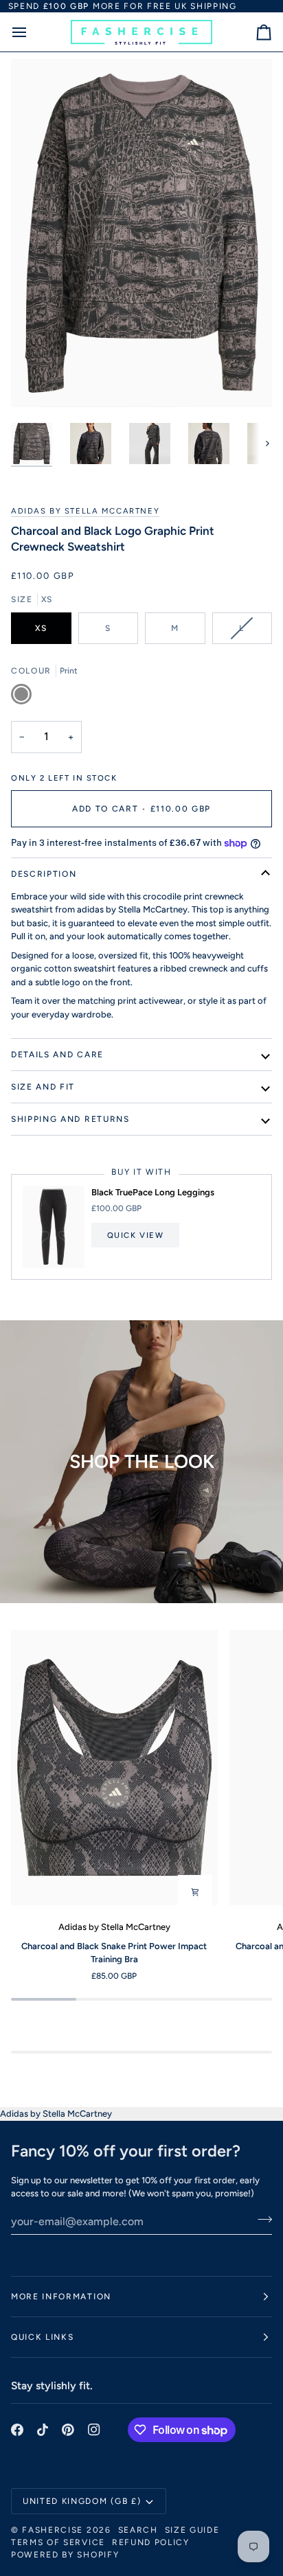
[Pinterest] (68, 2430)
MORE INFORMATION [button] (61, 2297)
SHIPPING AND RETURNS (70, 1119)
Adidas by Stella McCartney (85, 511)
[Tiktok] (43, 2430)
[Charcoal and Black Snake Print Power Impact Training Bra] (114, 1767)
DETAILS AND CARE (57, 1055)
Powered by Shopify (65, 2555)
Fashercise (53, 2530)
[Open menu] (32, 32)
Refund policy (151, 2542)
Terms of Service (58, 2542)
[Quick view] (195, 1892)
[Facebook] (17, 2430)
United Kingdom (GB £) (82, 2501)
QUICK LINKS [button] (42, 2337)
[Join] (261, 2220)
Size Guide (192, 2530)
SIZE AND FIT (43, 1087)
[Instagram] (94, 2430)
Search (138, 2530)
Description (44, 874)
